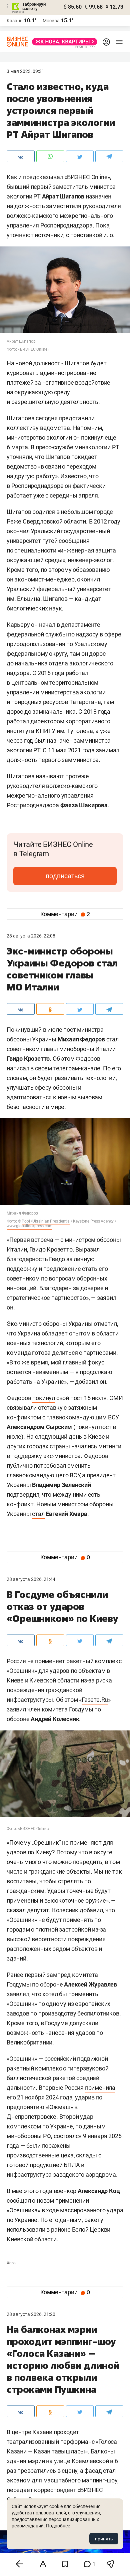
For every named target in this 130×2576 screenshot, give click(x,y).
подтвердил (23, 1494)
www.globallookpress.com (29, 1226)
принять (104, 2539)
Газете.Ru (95, 1700)
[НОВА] (63, 42)
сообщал (19, 2201)
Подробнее (58, 2526)
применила (100, 2088)
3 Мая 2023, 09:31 (25, 71)
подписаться (65, 876)
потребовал (50, 1466)
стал (38, 1514)
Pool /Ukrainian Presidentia (46, 1221)
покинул (44, 1398)
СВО (11, 2263)
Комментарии (65, 914)
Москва (51, 21)
